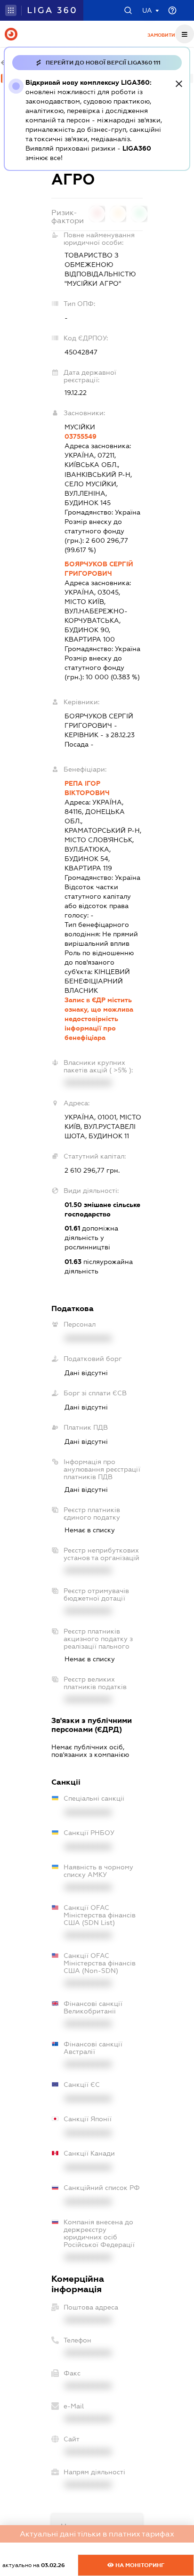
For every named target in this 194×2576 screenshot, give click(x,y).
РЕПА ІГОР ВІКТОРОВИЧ (87, 788)
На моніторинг (139, 2565)
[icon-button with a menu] (185, 34)
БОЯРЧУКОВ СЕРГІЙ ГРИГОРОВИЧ (99, 569)
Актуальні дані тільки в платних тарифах (97, 2534)
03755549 (81, 436)
